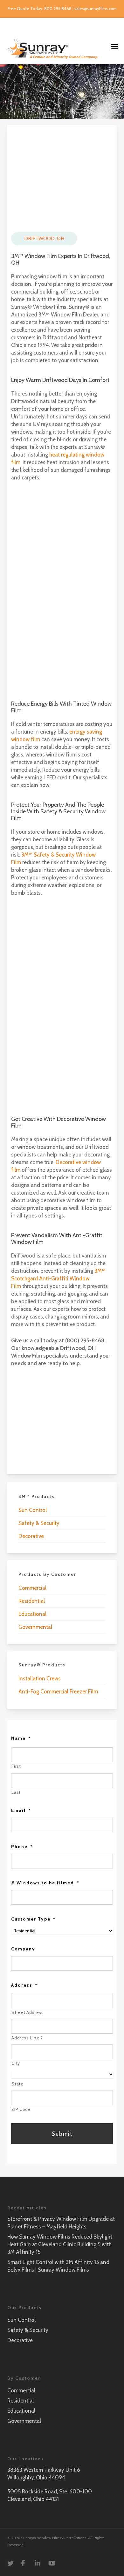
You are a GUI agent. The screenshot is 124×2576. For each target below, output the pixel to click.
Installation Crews (40, 1678)
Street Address (28, 2012)
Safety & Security (39, 1523)
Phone (22, 1847)
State (17, 2084)
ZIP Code (21, 2109)
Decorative (31, 1536)
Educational (32, 1614)
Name (21, 1738)
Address (24, 1985)
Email (21, 1810)
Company (23, 1949)
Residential (32, 1601)
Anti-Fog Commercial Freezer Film (58, 1691)
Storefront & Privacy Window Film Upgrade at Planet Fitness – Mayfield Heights (61, 2223)
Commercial (32, 1588)
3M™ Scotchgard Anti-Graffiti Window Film (58, 1278)
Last (16, 1792)
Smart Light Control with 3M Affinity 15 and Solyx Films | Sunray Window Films (58, 2266)
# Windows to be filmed (45, 1883)
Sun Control (33, 1510)
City (16, 2063)
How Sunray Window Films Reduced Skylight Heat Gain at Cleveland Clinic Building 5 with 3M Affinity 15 (60, 2244)
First (16, 1766)
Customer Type (34, 1919)
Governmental (35, 1627)
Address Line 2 (27, 2038)
